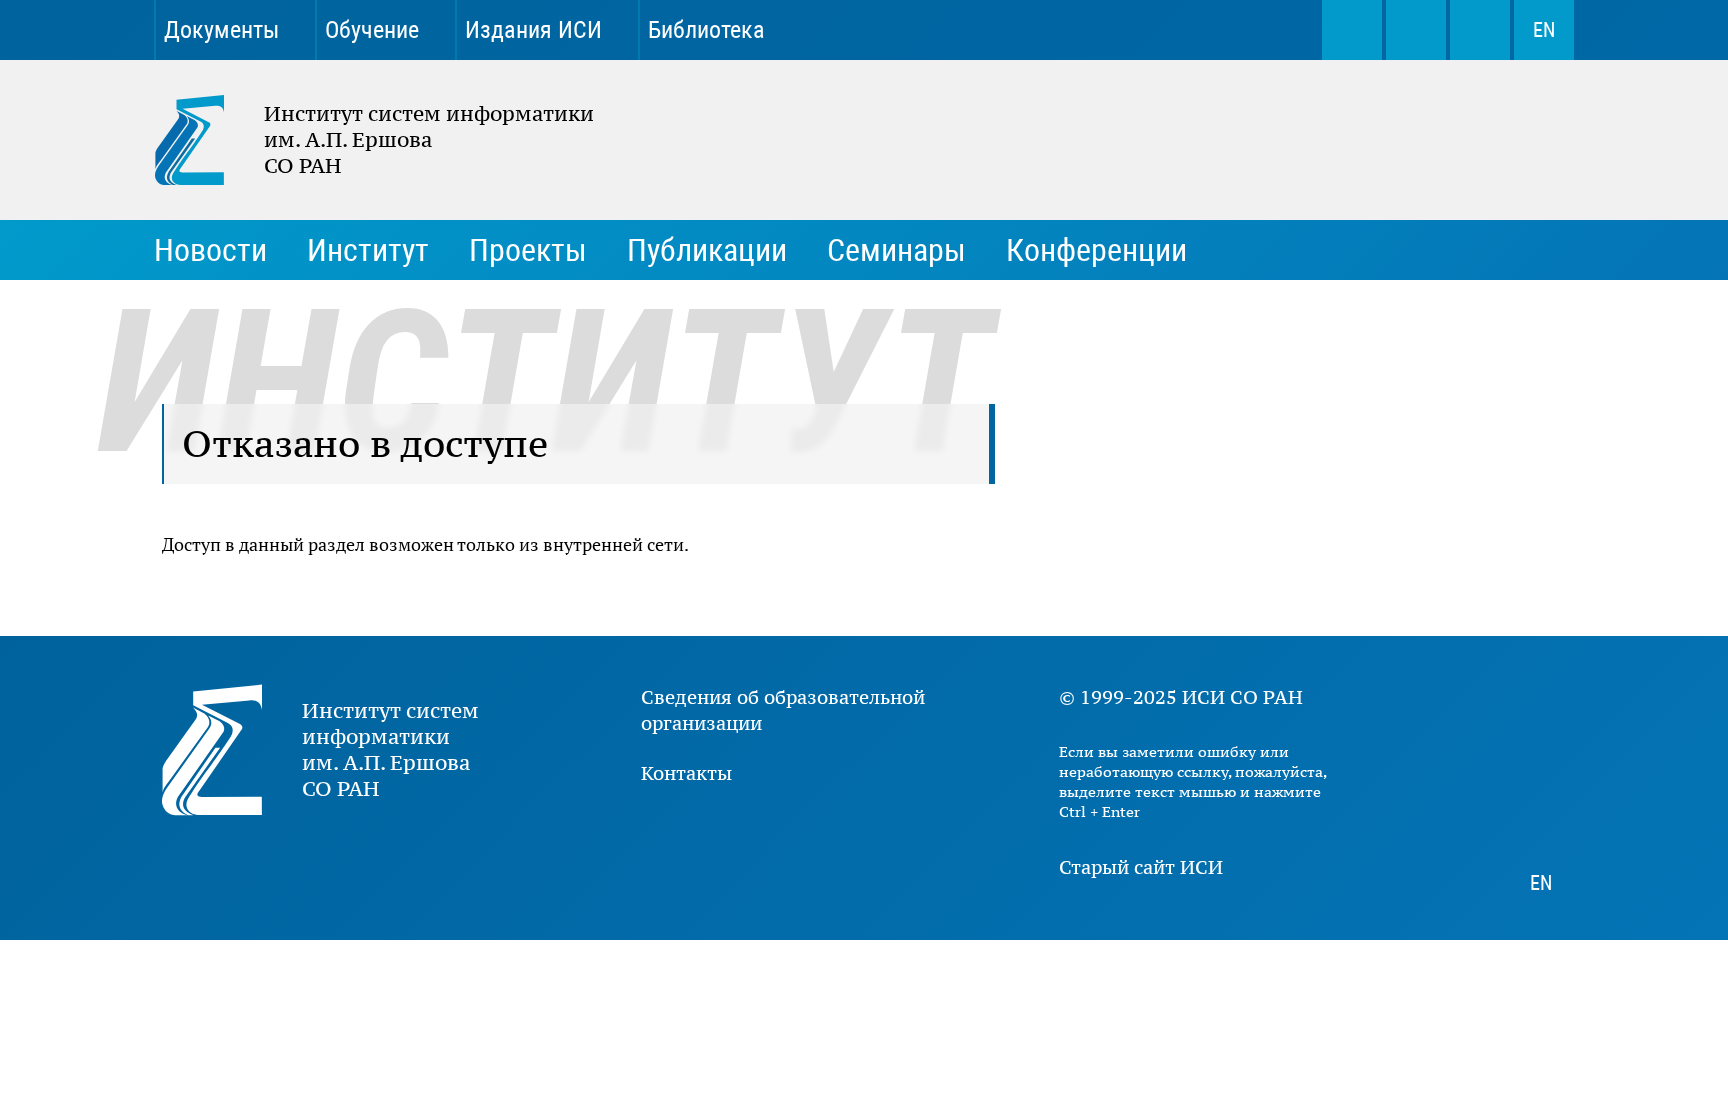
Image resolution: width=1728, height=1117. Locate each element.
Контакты (686, 773)
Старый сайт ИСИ (1141, 867)
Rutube (1252, 30)
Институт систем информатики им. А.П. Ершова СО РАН (364, 140)
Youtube (1112, 30)
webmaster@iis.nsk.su (1416, 30)
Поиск (1352, 30)
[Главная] (209, 140)
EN (1544, 30)
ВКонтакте (1042, 30)
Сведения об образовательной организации (783, 710)
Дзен (1182, 30)
